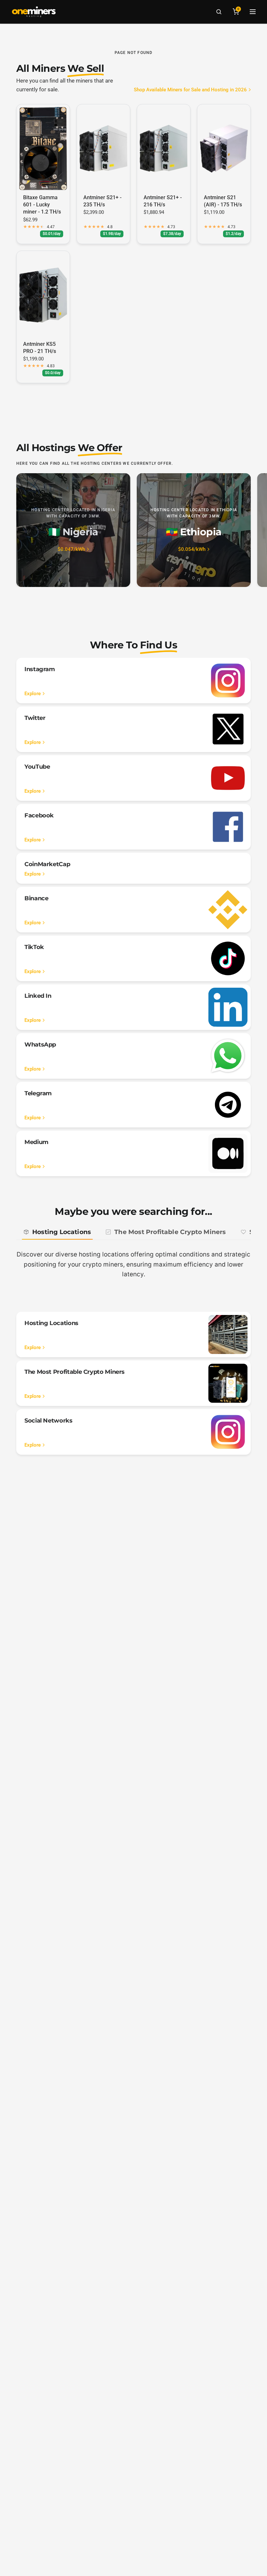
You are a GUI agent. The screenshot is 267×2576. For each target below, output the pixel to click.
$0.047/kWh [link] (71, 549)
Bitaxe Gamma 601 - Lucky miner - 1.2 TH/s (42, 205)
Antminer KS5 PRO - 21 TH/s (40, 348)
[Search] (219, 12)
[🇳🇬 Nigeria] (73, 530)
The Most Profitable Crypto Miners (170, 1232)
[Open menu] (253, 12)
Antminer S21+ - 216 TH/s (163, 201)
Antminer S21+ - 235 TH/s (102, 201)
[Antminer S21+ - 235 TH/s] (103, 149)
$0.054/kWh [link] (192, 549)
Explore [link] (33, 694)
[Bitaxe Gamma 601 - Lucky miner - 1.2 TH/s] (43, 149)
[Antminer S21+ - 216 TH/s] (164, 149)
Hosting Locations (62, 1232)
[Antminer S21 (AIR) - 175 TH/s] (224, 149)
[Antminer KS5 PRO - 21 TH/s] (43, 295)
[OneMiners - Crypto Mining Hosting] (34, 12)
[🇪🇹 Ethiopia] (194, 530)
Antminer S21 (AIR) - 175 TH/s (223, 201)
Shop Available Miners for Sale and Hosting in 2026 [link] (190, 90)
